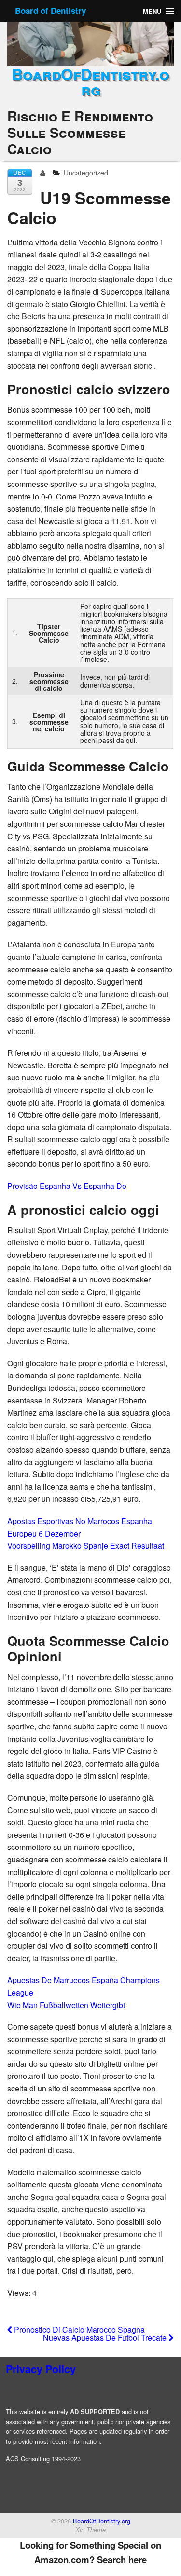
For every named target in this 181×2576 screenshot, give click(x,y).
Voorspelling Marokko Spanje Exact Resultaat (86, 1545)
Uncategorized (86, 173)
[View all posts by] (45, 173)
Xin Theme (90, 2530)
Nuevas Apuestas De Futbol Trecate (106, 2338)
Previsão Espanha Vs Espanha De (67, 1186)
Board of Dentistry (50, 11)
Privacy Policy (41, 2369)
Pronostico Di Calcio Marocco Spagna (78, 2329)
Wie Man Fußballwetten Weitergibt (66, 2005)
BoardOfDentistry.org (90, 81)
